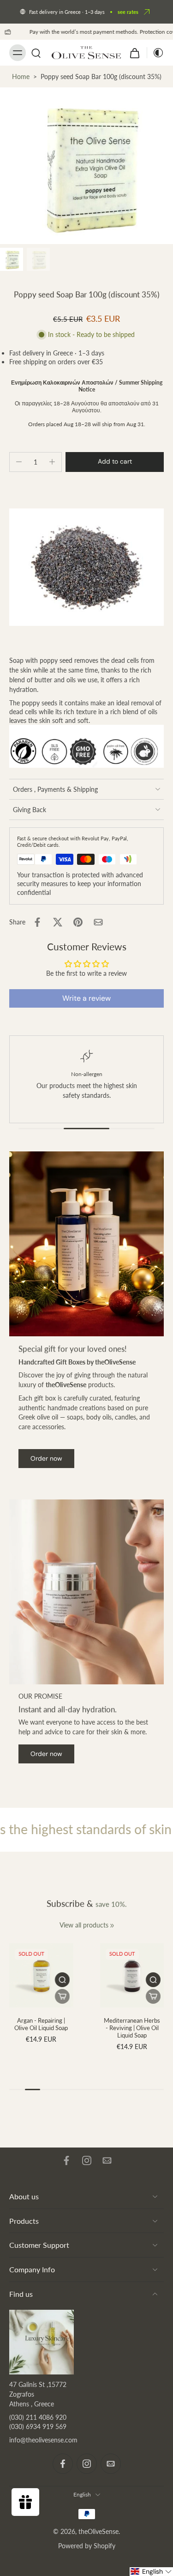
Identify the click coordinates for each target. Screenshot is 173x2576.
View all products (84, 1925)
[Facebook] (66, 2160)
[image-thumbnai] (12, 259)
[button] (115, 462)
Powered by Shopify (87, 2546)
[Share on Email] (98, 922)
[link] (112, 1926)
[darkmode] (155, 53)
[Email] (107, 2160)
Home (21, 76)
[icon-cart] (135, 53)
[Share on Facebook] (37, 922)
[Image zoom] (86, 166)
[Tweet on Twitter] (58, 922)
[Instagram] (87, 2160)
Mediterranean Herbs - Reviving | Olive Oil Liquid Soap (132, 2028)
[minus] (19, 462)
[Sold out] (62, 1996)
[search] (36, 53)
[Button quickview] (62, 1980)
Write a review (86, 998)
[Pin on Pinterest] (78, 922)
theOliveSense (98, 2531)
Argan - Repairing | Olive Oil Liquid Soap (41, 2024)
